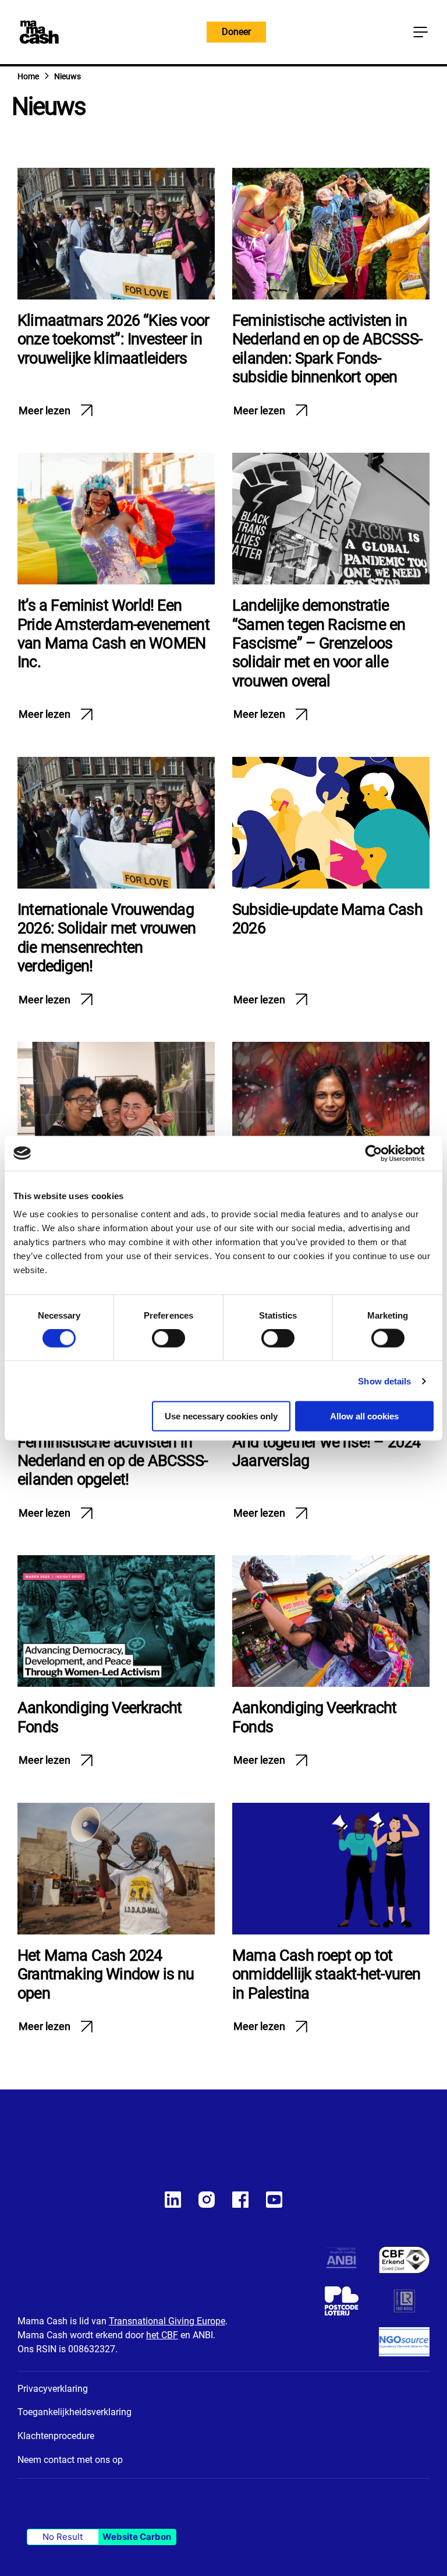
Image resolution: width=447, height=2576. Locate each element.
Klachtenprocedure (56, 2436)
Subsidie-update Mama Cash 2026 (327, 919)
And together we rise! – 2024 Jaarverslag (326, 1451)
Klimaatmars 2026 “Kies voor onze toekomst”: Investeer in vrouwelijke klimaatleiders (113, 339)
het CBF (162, 2335)
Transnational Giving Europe (167, 2321)
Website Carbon (137, 2537)
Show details (384, 1381)
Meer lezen (45, 410)
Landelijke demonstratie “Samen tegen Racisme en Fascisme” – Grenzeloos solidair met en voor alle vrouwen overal (319, 643)
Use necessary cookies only (221, 1416)
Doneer (236, 32)
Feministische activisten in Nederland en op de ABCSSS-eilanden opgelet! (112, 1461)
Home (28, 76)
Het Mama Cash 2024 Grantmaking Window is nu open (106, 1974)
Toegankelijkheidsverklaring (74, 2412)
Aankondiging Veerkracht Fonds (100, 1717)
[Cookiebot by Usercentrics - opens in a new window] (383, 1153)
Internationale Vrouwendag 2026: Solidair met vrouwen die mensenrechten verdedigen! (107, 938)
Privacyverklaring (53, 2389)
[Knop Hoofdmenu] (420, 32)
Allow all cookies (364, 1416)
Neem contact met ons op (70, 2460)
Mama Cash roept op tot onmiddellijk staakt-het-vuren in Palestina (326, 1974)
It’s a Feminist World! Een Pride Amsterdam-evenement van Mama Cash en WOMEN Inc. (113, 634)
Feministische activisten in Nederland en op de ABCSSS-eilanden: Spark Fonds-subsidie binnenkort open (327, 349)
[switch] (168, 1340)
